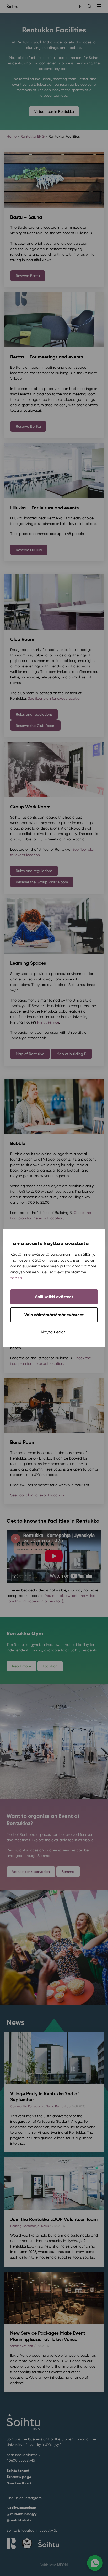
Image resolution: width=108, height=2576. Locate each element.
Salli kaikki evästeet (54, 1297)
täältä (16, 1278)
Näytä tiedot (53, 1332)
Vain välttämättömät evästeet (54, 1315)
